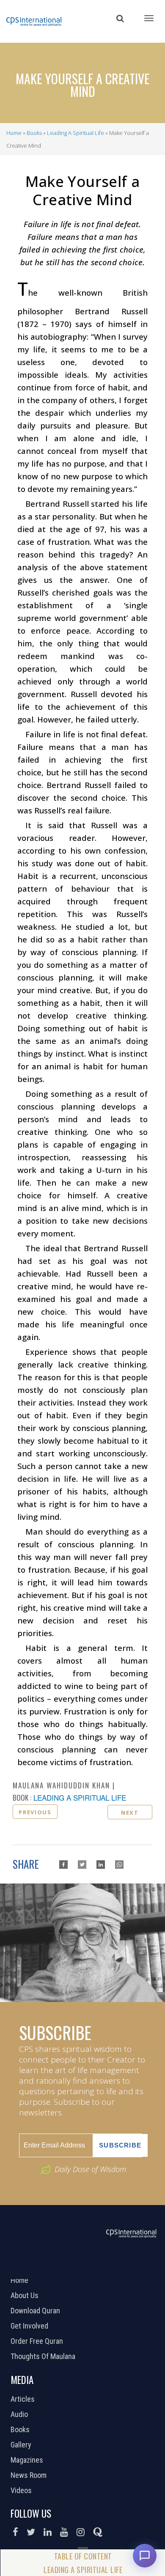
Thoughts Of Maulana (44, 2356)
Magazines (28, 2460)
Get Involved (30, 2326)
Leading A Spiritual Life (76, 133)
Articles (24, 2399)
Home (14, 133)
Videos (22, 2491)
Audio (20, 2414)
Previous (35, 1812)
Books (34, 133)
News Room (30, 2475)
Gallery (22, 2445)
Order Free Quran (38, 2341)
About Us (26, 2296)
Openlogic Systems (111, 2268)
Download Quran (36, 2311)
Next (130, 1813)
